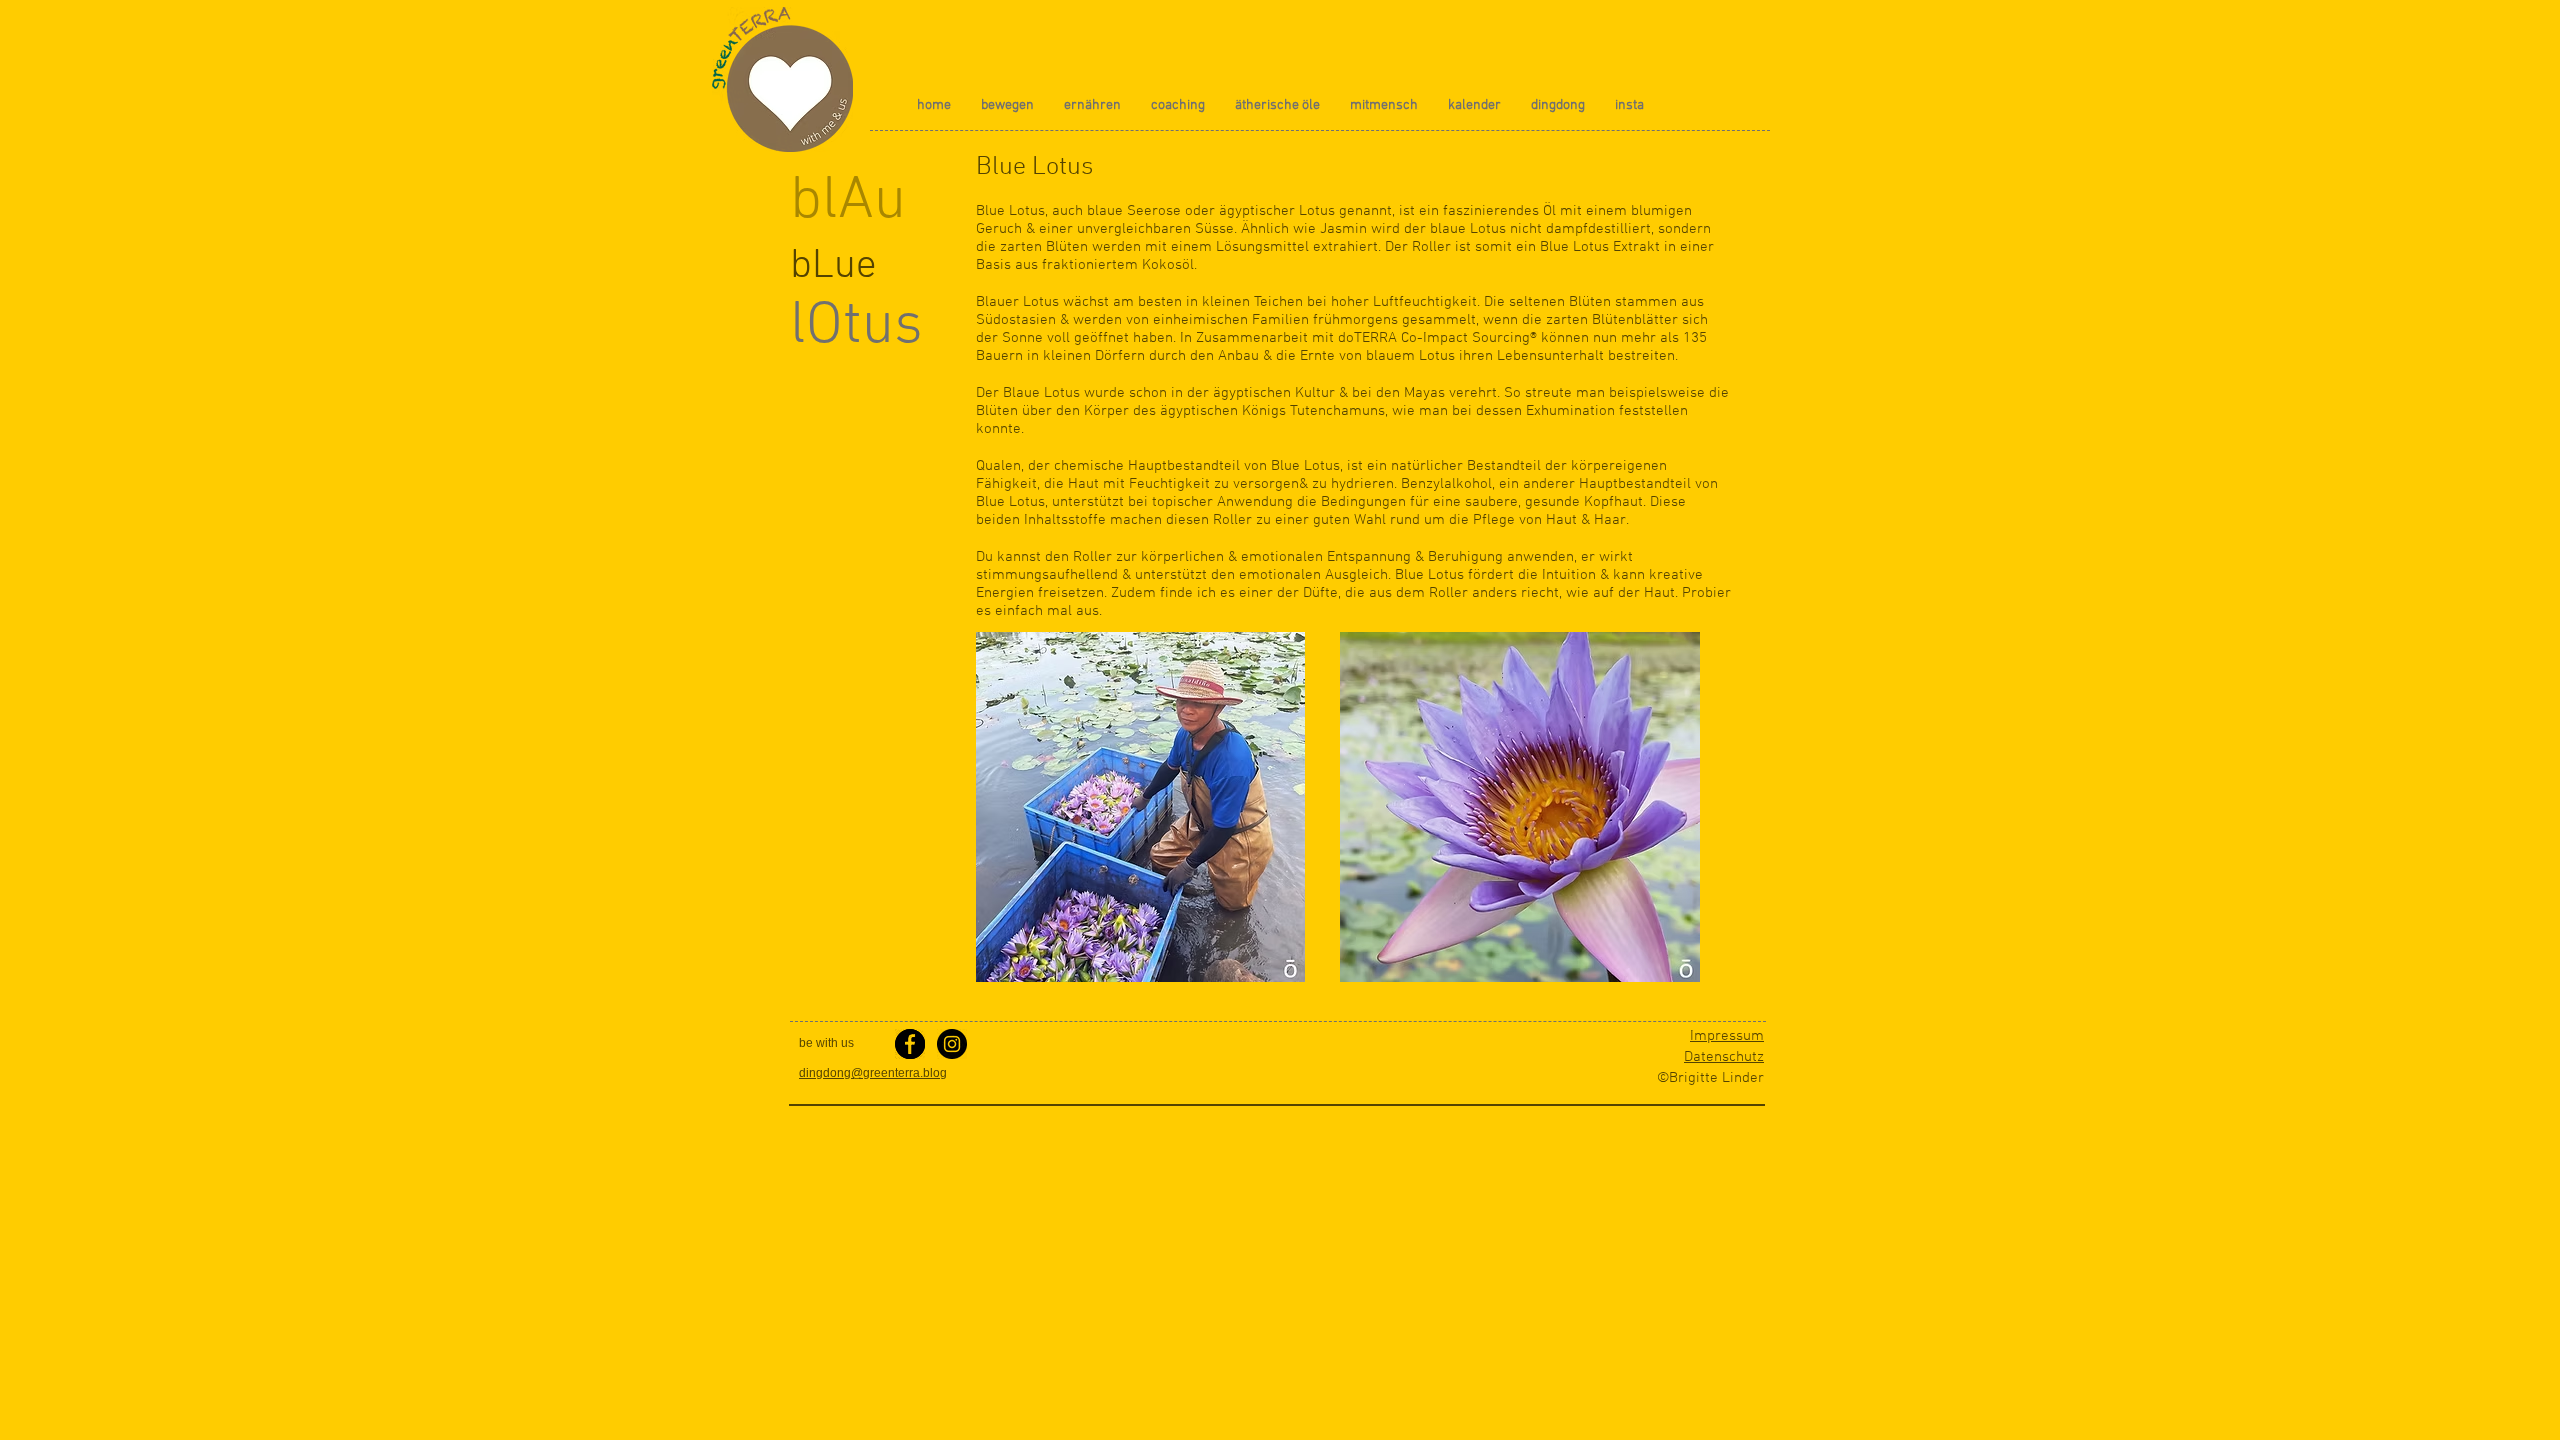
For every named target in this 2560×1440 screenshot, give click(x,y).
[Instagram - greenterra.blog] (952, 1044)
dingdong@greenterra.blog (873, 1073)
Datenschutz (1724, 1057)
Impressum (1727, 1036)
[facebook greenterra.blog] (910, 1044)
